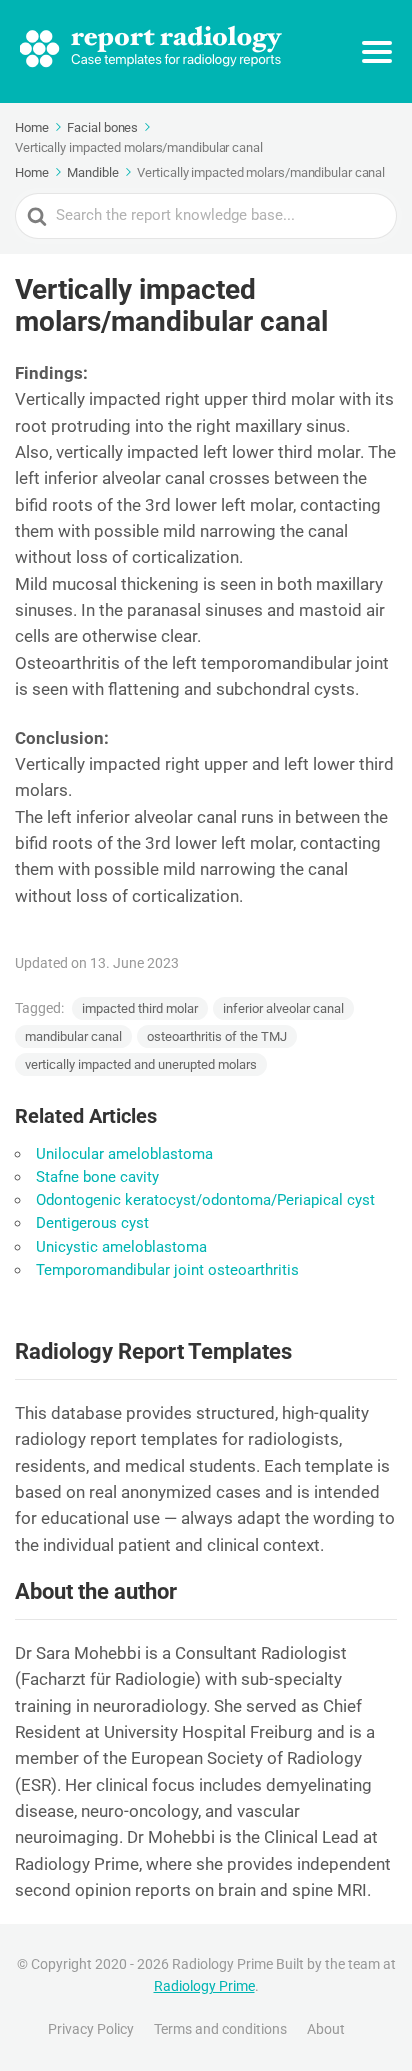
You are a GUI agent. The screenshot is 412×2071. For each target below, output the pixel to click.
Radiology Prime (204, 1986)
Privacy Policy (91, 2029)
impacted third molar (140, 1008)
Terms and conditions (220, 2029)
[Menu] (377, 52)
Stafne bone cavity (97, 1177)
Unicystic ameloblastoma (121, 1247)
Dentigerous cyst (92, 1223)
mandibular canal (73, 1036)
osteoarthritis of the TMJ (217, 1036)
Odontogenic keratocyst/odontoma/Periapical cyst (205, 1200)
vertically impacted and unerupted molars (141, 1064)
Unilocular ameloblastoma (124, 1154)
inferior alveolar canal (283, 1008)
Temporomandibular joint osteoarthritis (167, 1270)
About (326, 2029)
